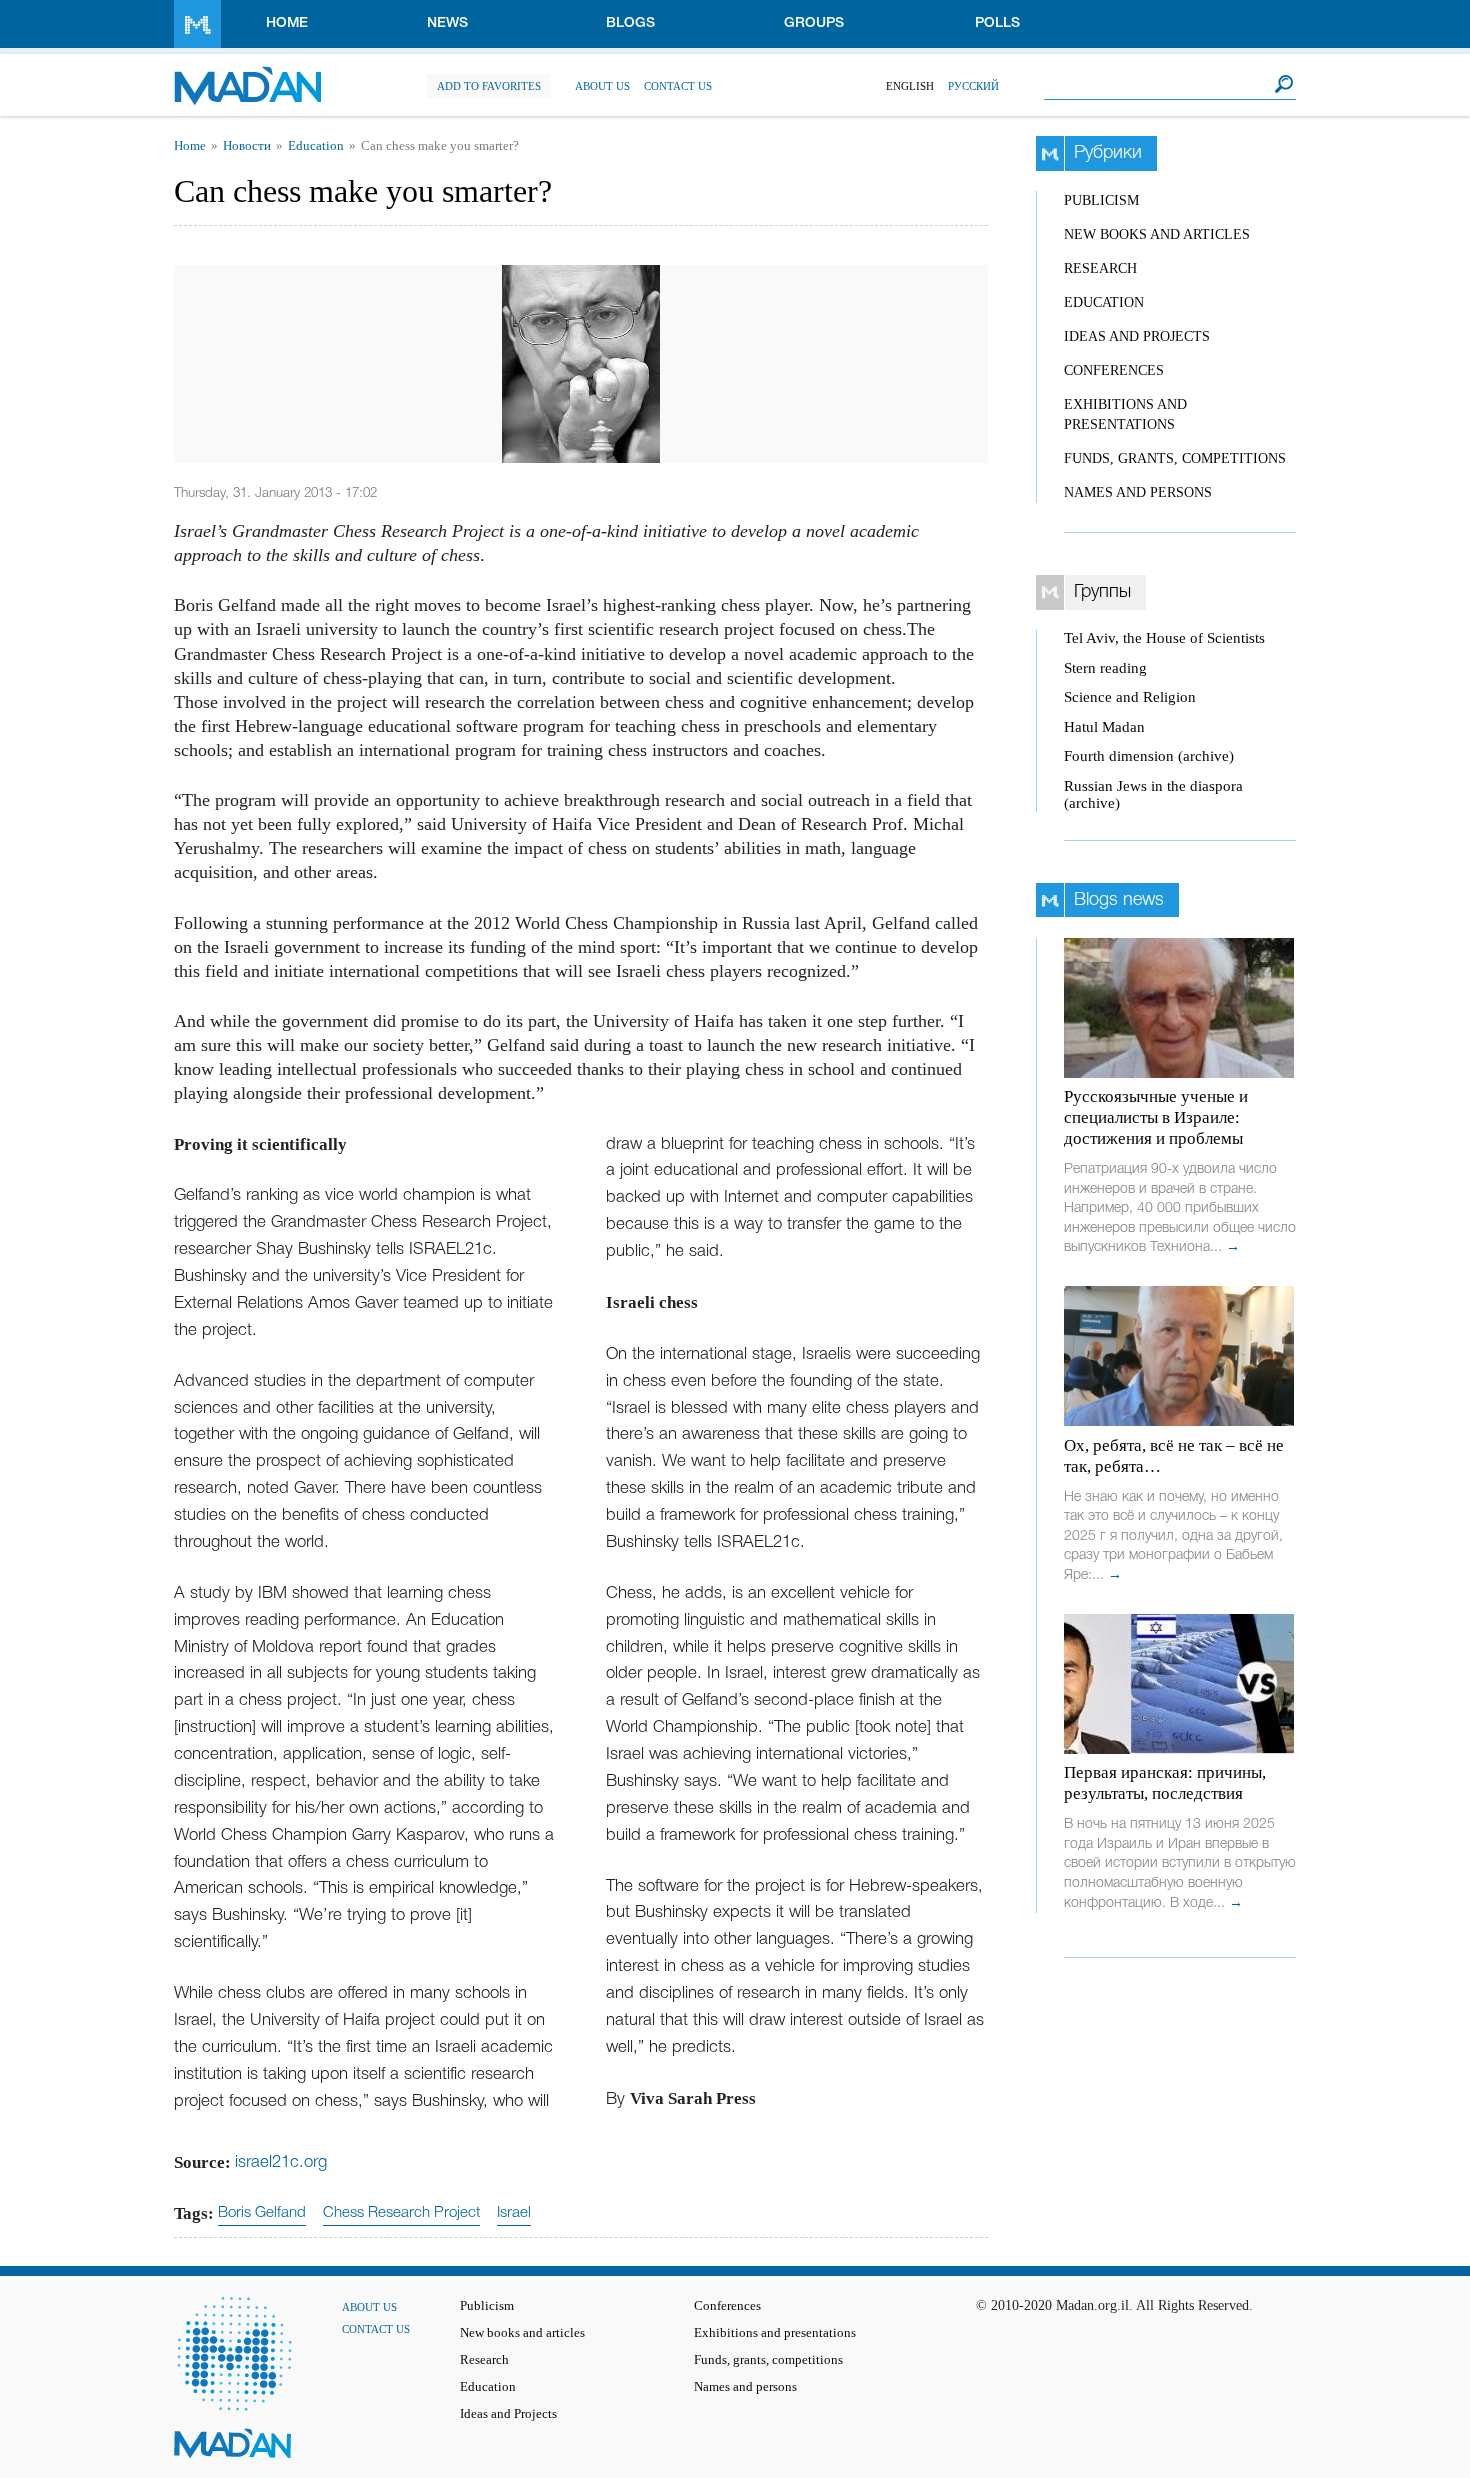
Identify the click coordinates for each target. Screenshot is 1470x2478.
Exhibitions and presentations (775, 2333)
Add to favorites (489, 86)
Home (287, 23)
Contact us (678, 86)
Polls (997, 23)
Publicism (1101, 200)
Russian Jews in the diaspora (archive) (1153, 794)
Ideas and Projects (1137, 336)
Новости (247, 146)
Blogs (630, 23)
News (447, 23)
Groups (814, 23)
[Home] (247, 75)
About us (602, 86)
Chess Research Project (401, 2213)
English (910, 86)
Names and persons (1138, 492)
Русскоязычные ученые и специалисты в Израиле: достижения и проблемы (1156, 1117)
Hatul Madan (1104, 727)
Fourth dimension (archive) (1149, 756)
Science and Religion (1130, 697)
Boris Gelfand (262, 2213)
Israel (514, 2213)
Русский (973, 86)
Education (316, 146)
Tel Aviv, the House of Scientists (1164, 638)
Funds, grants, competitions (1175, 458)
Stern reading (1105, 668)
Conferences (1114, 370)
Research (1100, 268)
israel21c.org (281, 2162)
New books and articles (1157, 234)
